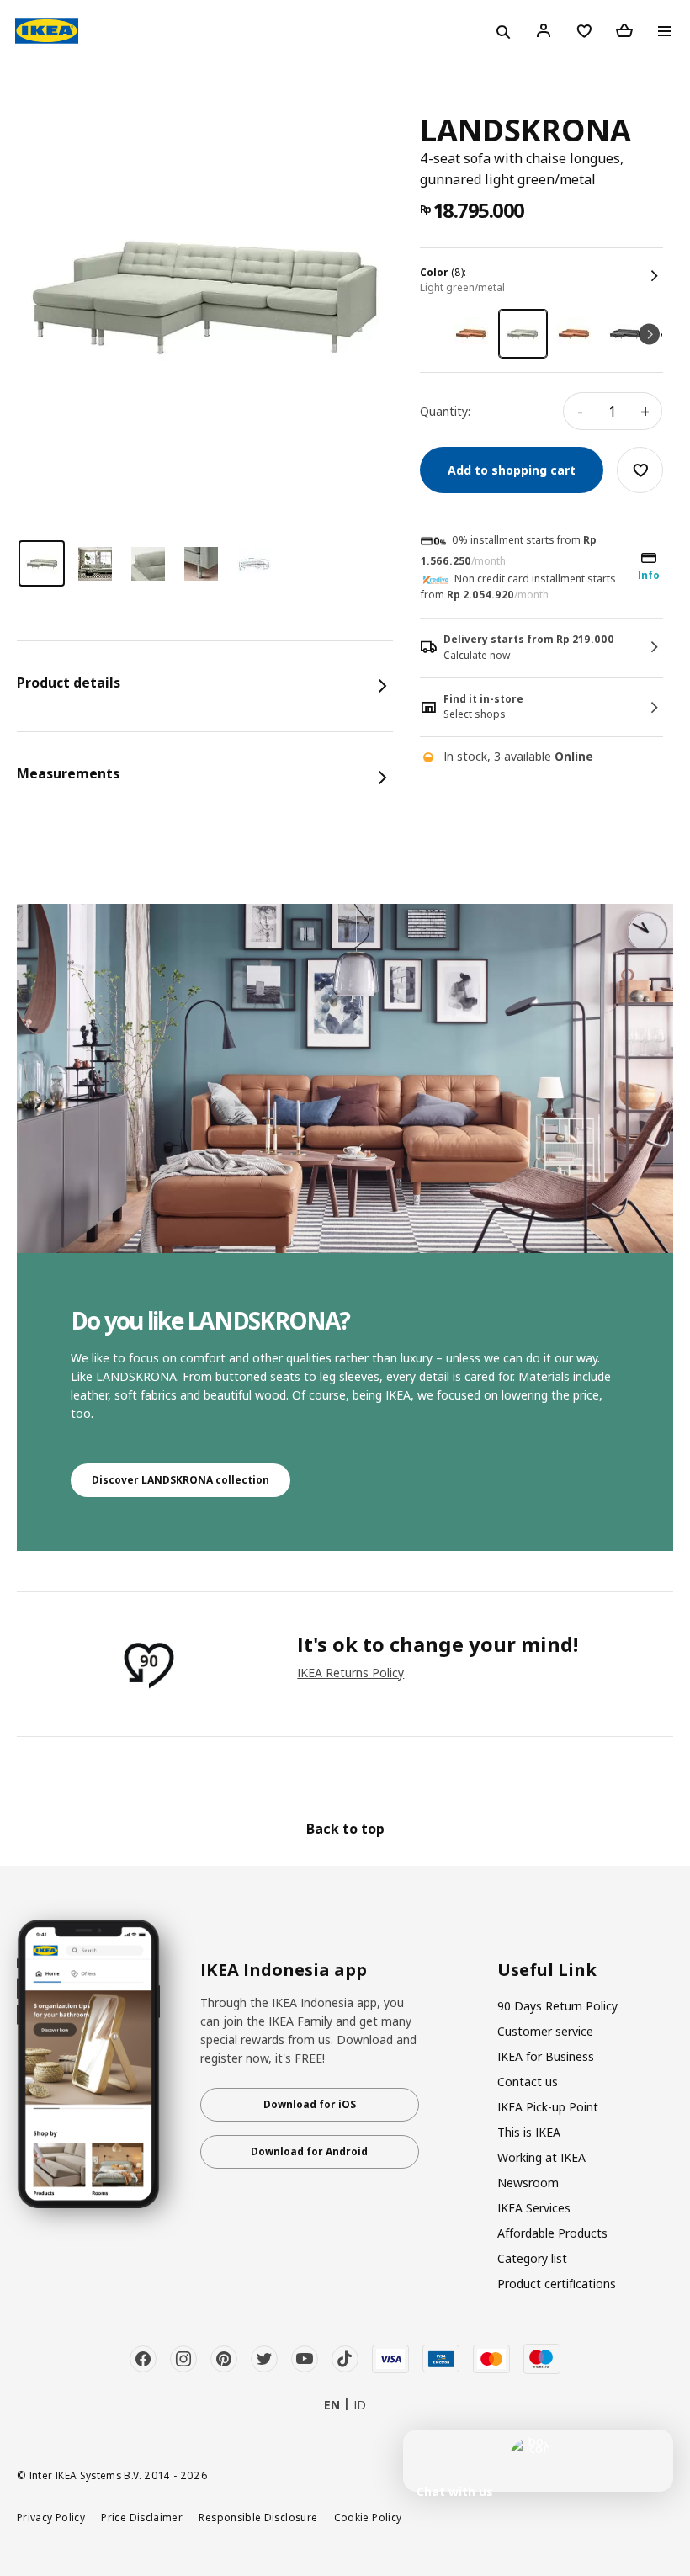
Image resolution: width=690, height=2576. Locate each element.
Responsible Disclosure (258, 2517)
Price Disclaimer (142, 2517)
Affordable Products (552, 2233)
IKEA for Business (546, 2056)
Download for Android (309, 2151)
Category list (532, 2258)
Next (649, 334)
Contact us (528, 2082)
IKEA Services (534, 2208)
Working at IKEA (541, 2157)
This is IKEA (529, 2132)
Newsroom (528, 2183)
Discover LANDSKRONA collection (180, 1480)
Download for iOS (310, 2104)
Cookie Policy (368, 2517)
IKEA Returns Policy (350, 1673)
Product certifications (557, 2284)
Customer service (545, 2031)
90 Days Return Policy (557, 2006)
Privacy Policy (51, 2517)
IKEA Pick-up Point (548, 2107)
